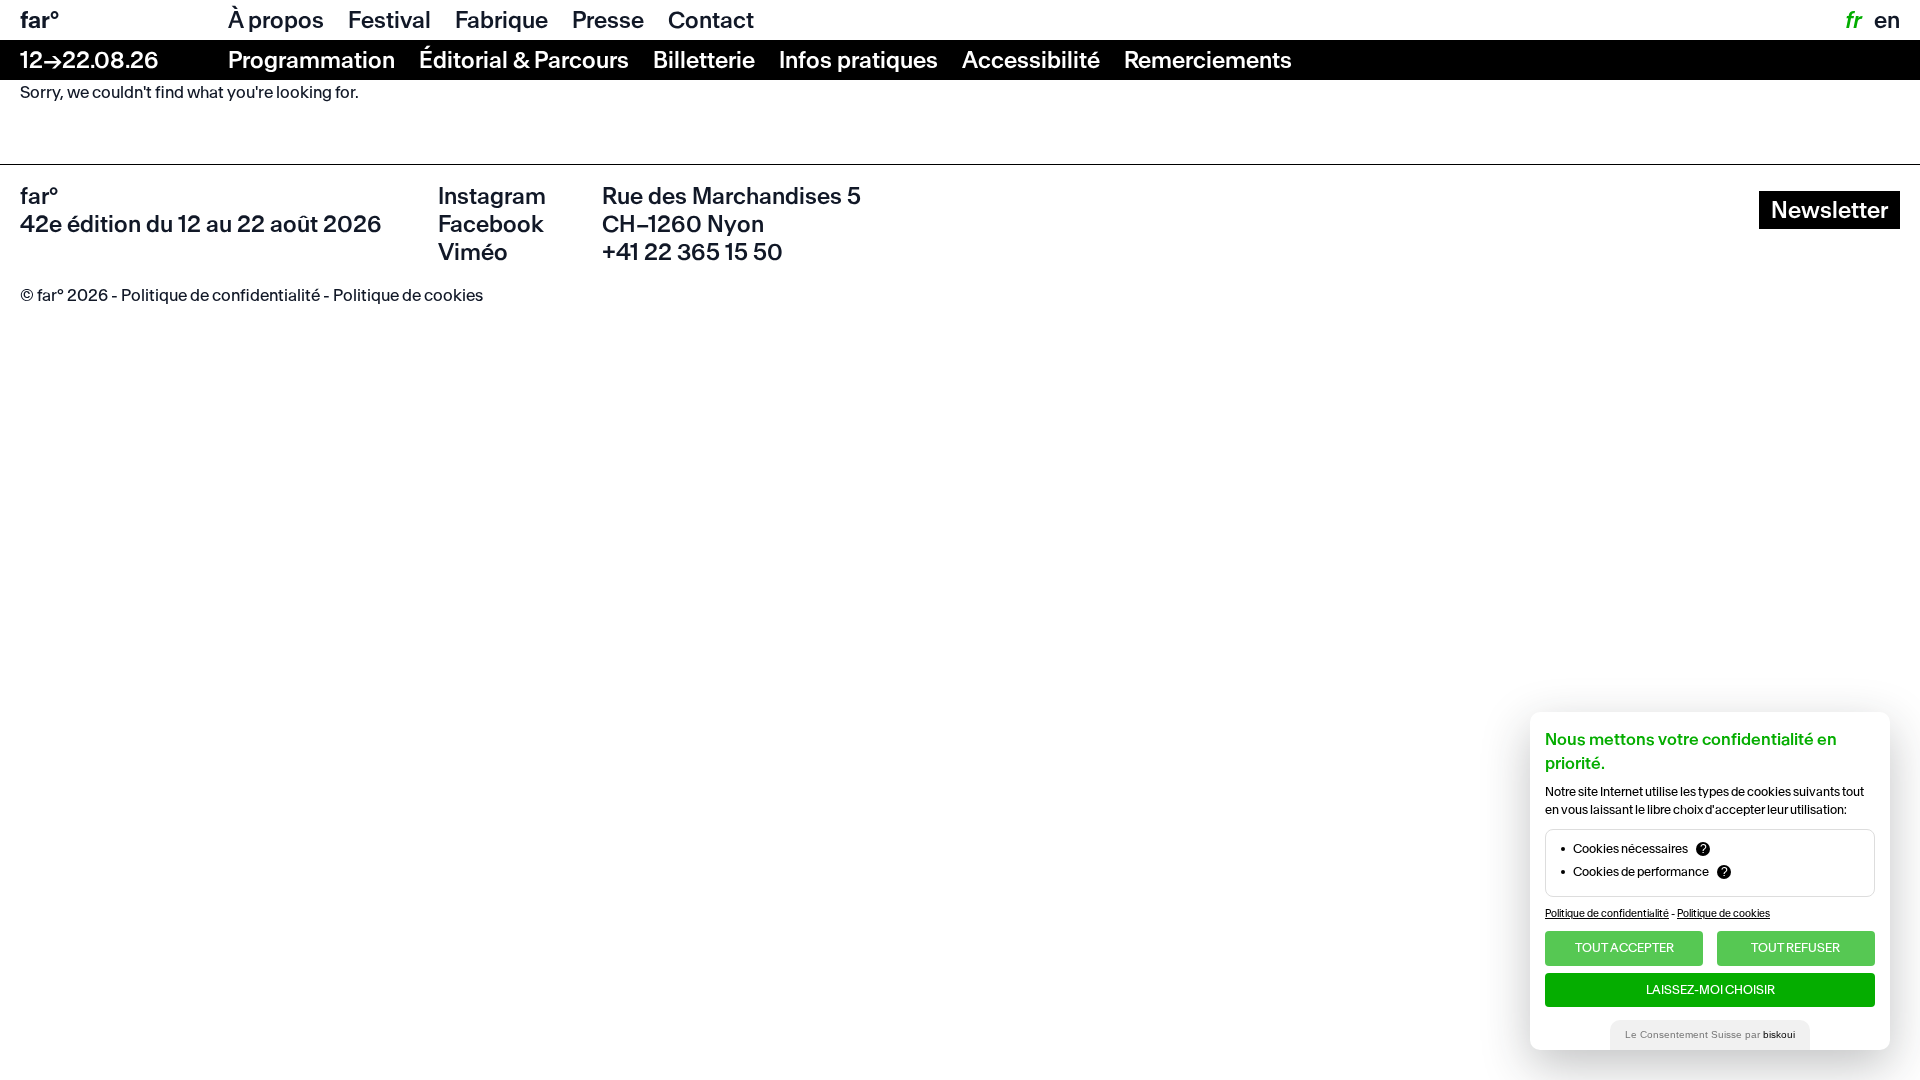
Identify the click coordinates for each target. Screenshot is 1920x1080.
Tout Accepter (1624, 947)
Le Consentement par (1710, 1034)
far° (39, 20)
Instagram (492, 196)
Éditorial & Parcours (524, 60)
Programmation (311, 60)
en (1887, 20)
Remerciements (1208, 60)
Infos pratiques (858, 60)
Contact (711, 20)
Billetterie (704, 60)
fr (1852, 20)
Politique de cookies (408, 295)
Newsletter (1829, 210)
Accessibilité (1031, 60)
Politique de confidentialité (220, 295)
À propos (276, 20)
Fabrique (501, 20)
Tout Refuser (1795, 947)
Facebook (491, 224)
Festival (389, 20)
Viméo (473, 252)
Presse (608, 20)
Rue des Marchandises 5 (731, 196)
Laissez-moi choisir (1710, 989)
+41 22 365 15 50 (692, 252)
